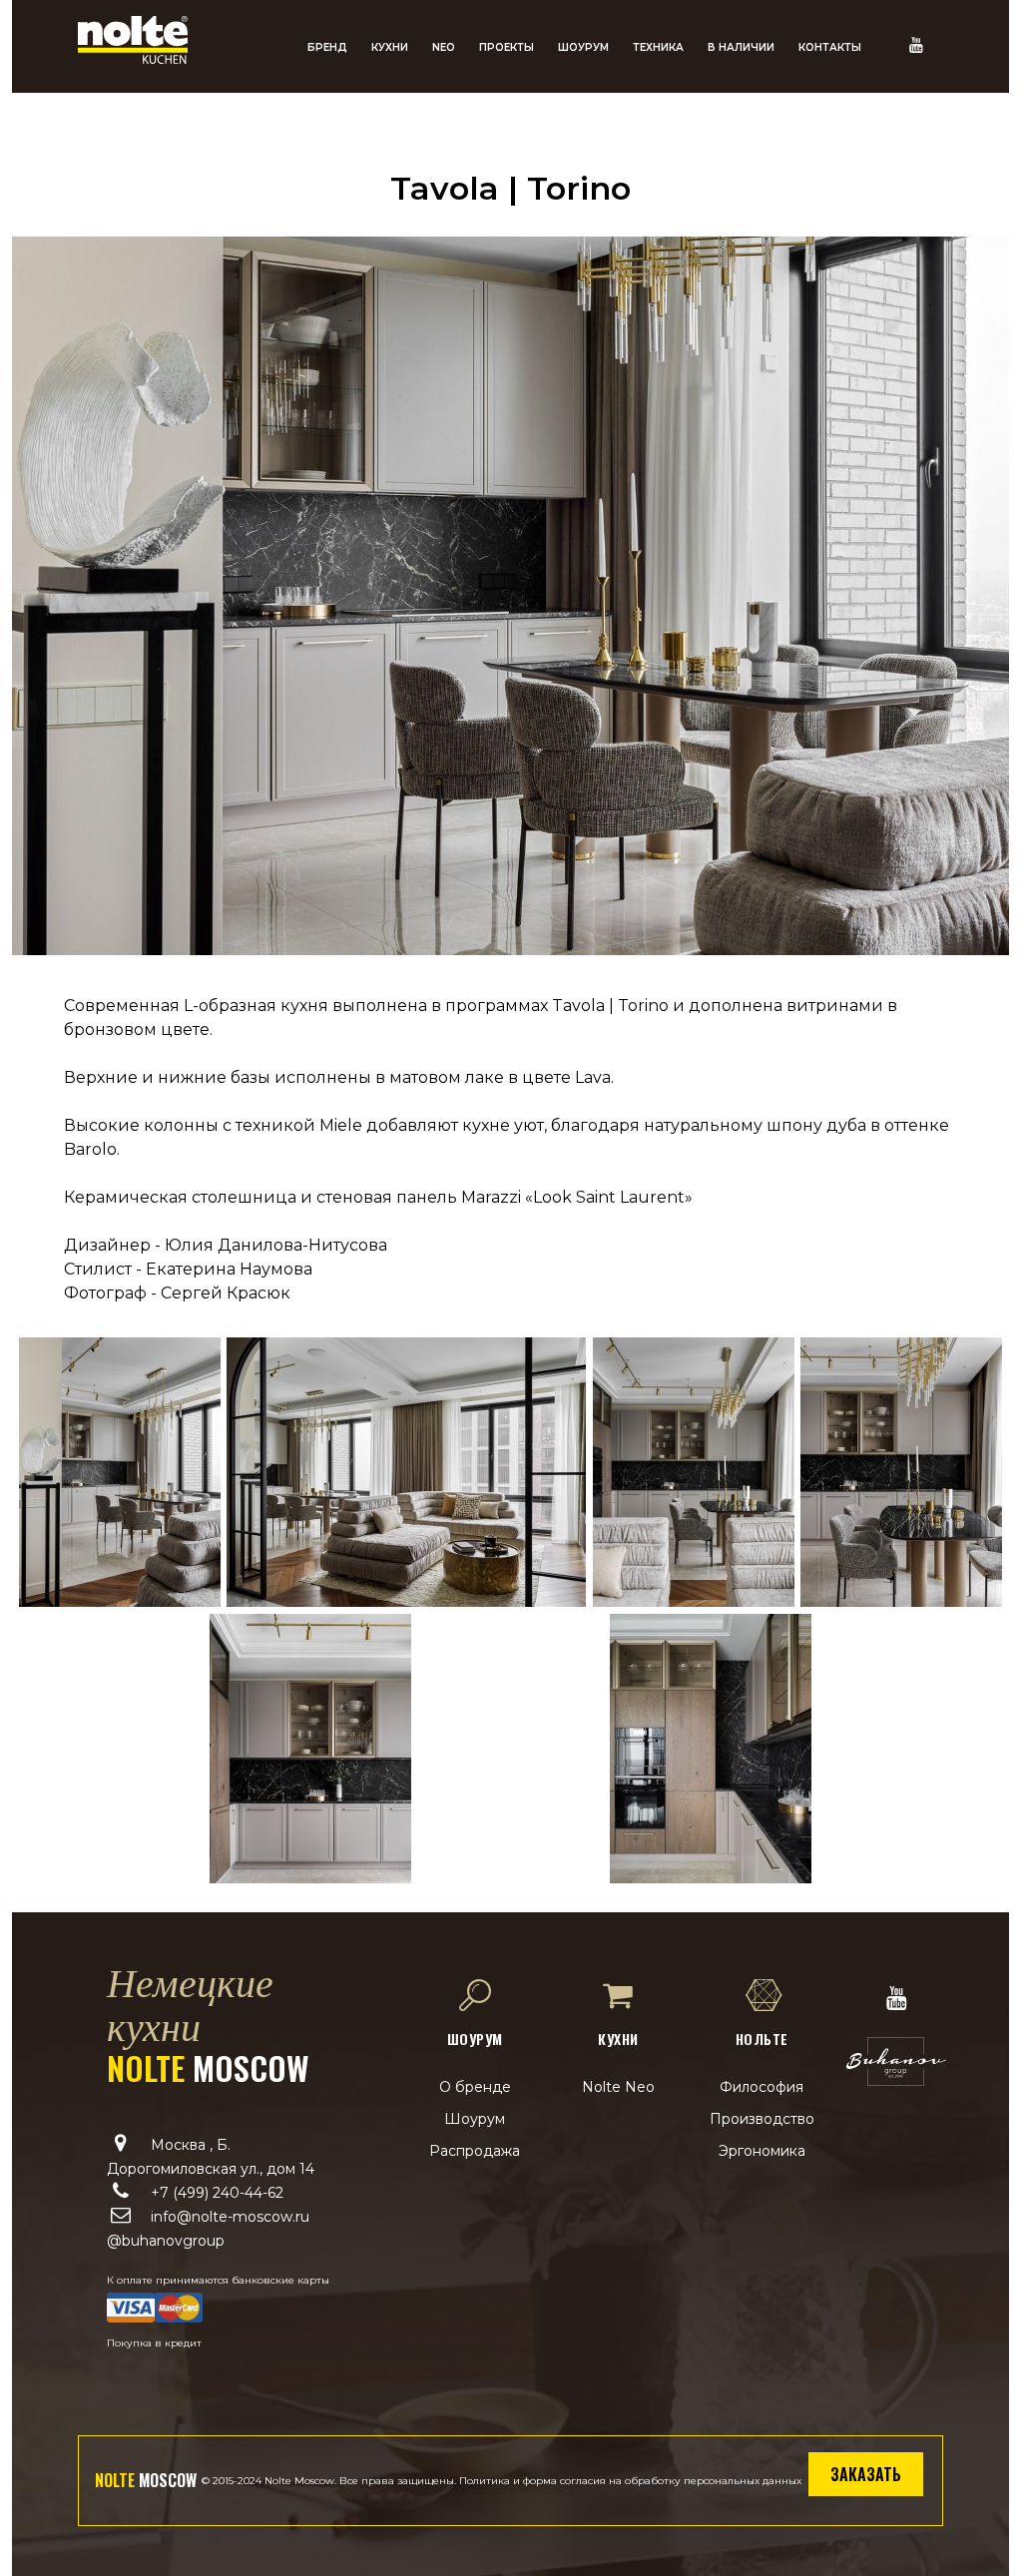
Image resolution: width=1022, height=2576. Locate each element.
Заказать (866, 2474)
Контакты (830, 47)
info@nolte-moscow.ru (230, 2217)
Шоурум (583, 47)
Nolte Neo (618, 2087)
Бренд (327, 47)
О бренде (475, 2087)
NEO (444, 47)
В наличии (741, 47)
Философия (762, 2087)
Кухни (390, 47)
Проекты (507, 47)
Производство (762, 2119)
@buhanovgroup (166, 2241)
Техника (658, 47)
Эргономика (762, 2151)
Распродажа (475, 2151)
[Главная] (133, 58)
